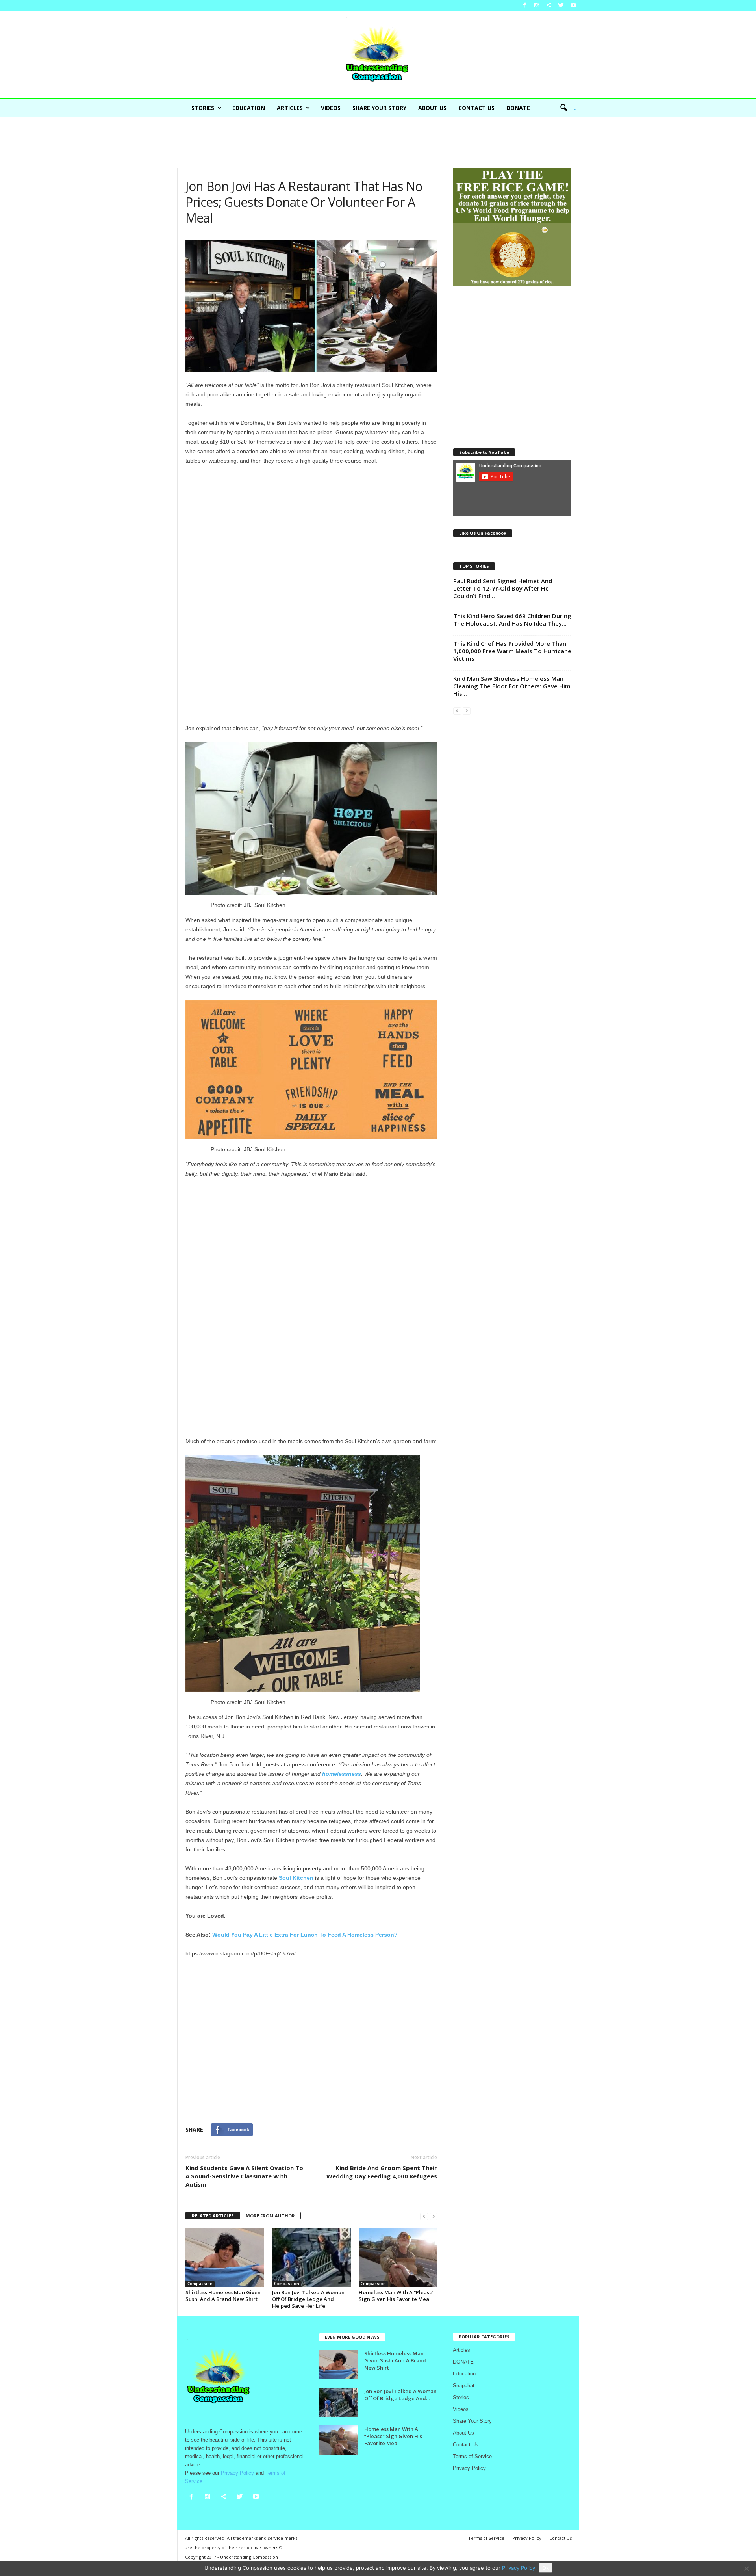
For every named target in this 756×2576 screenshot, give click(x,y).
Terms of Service (472, 2456)
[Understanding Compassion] (378, 55)
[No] (746, 2569)
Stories (203, 108)
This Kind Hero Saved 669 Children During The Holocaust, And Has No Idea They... (512, 620)
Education (249, 108)
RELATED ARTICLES (213, 2216)
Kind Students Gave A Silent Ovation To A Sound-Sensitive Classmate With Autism (244, 2176)
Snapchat (464, 2385)
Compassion (200, 2284)
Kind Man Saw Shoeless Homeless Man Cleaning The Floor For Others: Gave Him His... (512, 686)
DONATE (518, 108)
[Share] (549, 6)
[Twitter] (561, 6)
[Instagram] (537, 6)
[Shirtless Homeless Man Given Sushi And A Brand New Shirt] (225, 2257)
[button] (565, 108)
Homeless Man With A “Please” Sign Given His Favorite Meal (397, 2296)
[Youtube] (573, 6)
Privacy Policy (469, 2468)
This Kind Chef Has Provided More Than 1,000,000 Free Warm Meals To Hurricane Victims (512, 651)
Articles (290, 108)
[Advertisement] (378, 142)
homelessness (342, 1774)
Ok (546, 2568)
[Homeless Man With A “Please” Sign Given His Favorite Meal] (398, 2257)
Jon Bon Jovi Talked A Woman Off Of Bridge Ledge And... (400, 2395)
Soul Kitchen (296, 1878)
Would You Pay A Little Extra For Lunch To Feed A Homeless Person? (305, 1935)
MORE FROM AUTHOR (270, 2216)
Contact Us (476, 108)
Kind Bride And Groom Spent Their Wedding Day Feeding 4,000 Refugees (382, 2172)
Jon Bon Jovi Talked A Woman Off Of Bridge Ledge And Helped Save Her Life (308, 2299)
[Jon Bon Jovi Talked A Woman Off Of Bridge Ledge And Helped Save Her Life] (311, 2257)
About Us (432, 108)
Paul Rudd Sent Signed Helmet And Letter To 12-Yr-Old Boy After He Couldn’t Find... (503, 588)
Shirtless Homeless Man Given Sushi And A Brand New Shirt (223, 2296)
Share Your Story (379, 108)
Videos (331, 108)
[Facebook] (524, 6)
